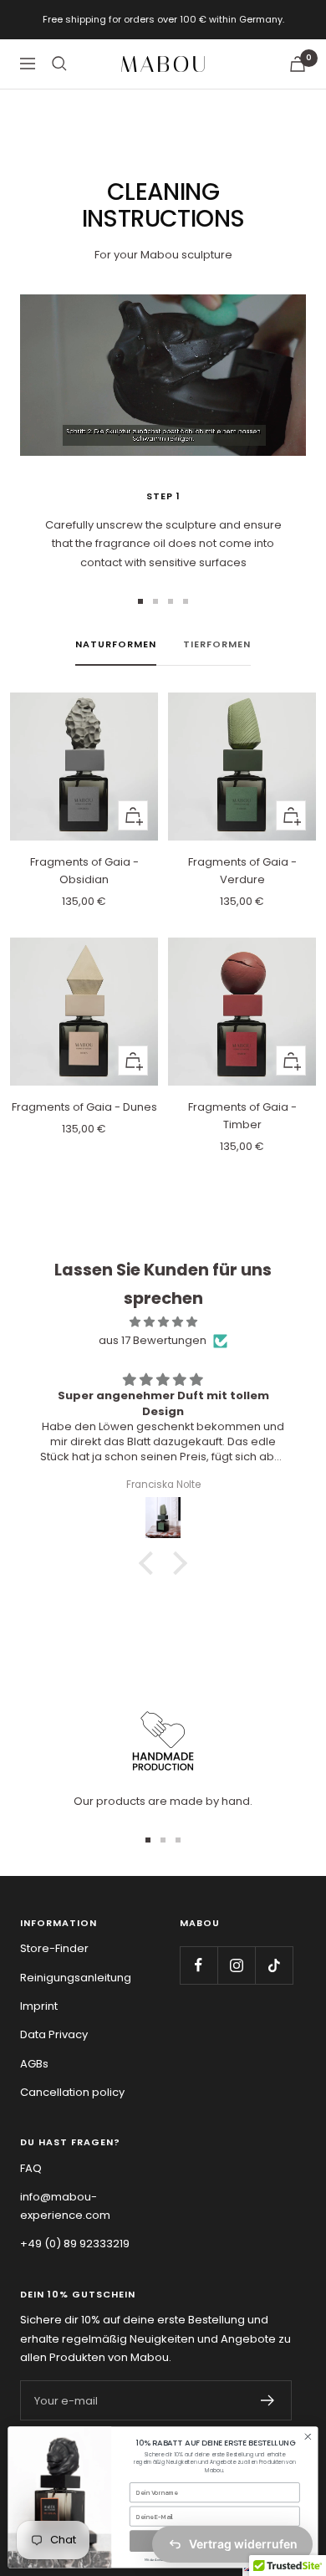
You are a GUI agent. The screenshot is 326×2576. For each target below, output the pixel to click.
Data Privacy (54, 2034)
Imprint (39, 2006)
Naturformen (116, 644)
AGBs (34, 2064)
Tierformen (217, 644)
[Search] (59, 64)
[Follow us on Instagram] (236, 1965)
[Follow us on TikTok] (274, 1965)
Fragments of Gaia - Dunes (84, 1107)
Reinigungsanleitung (76, 1978)
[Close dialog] (308, 2437)
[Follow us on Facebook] (199, 1965)
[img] (163, 1322)
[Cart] (298, 64)
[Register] (268, 2400)
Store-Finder (54, 1948)
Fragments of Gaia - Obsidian (84, 871)
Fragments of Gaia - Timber (242, 1116)
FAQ (31, 2168)
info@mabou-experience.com (65, 2206)
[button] (150, 1562)
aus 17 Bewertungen (153, 1340)
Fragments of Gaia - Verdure (242, 871)
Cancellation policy (72, 2092)
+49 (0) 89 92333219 (75, 2244)
